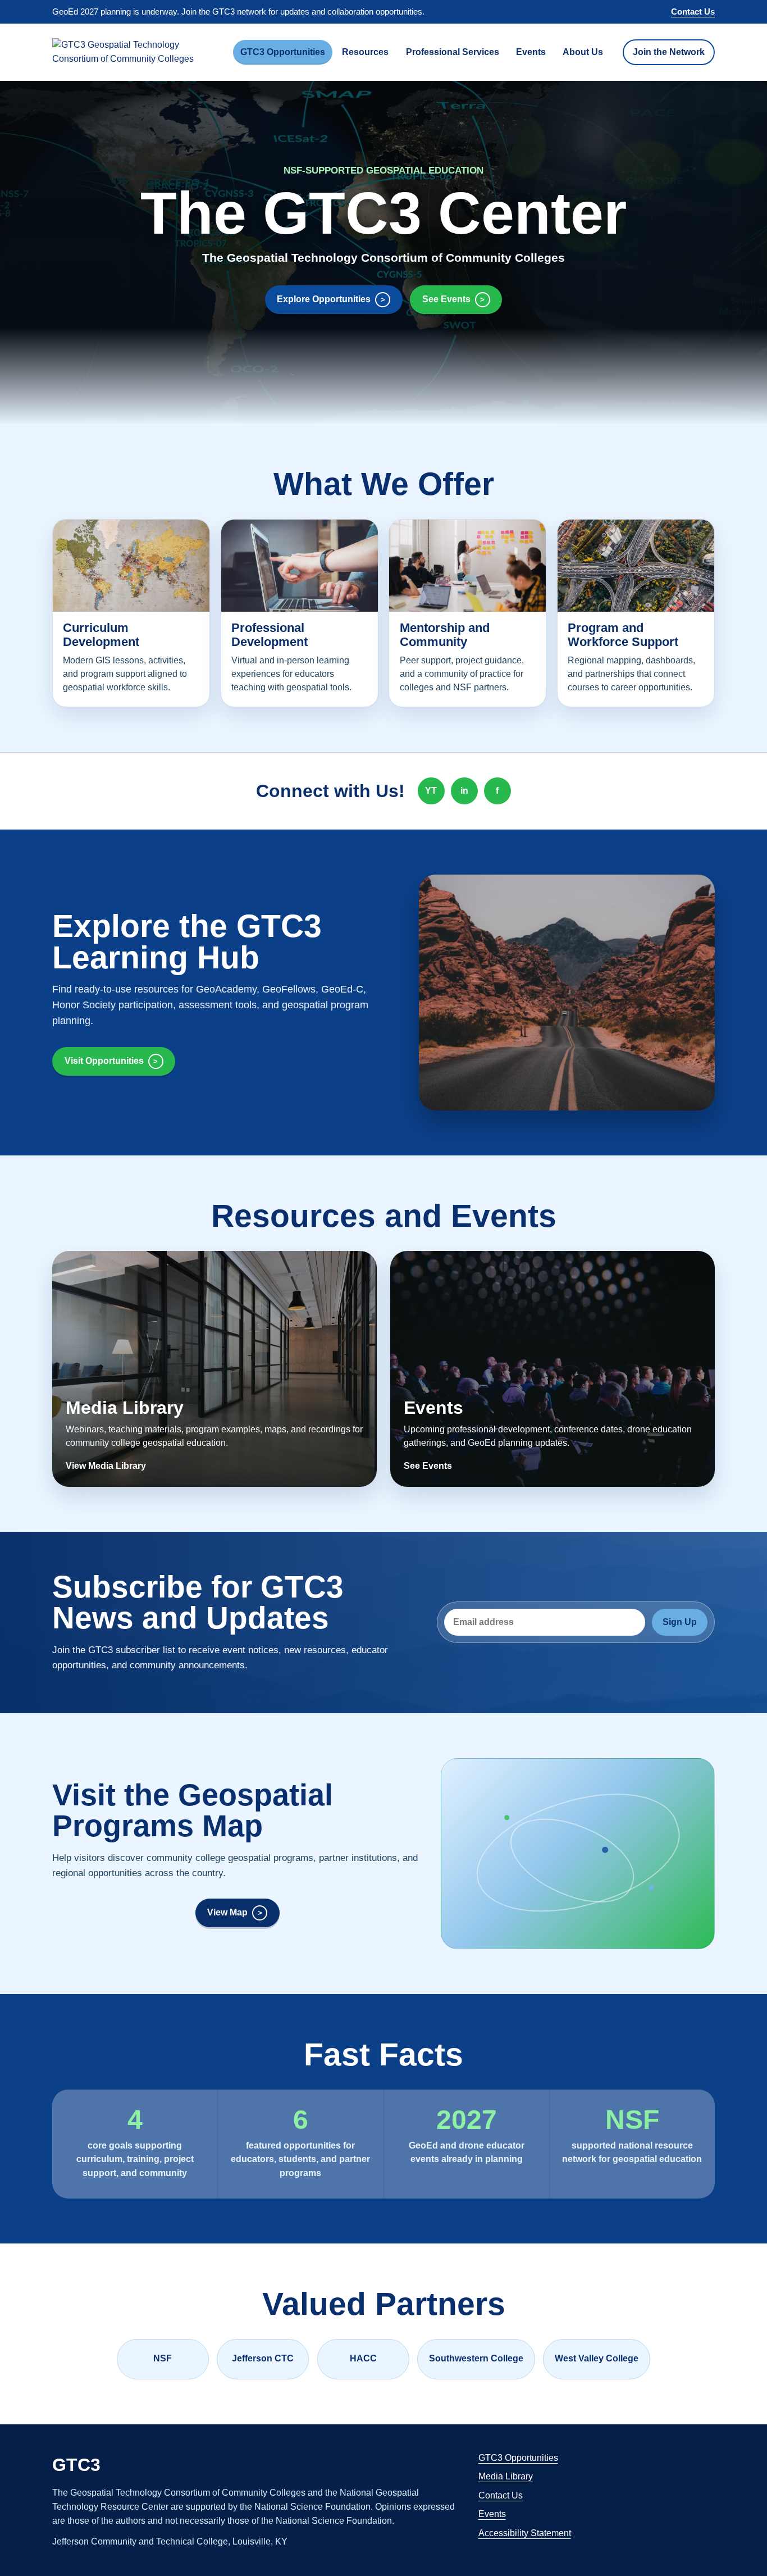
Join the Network (669, 52)
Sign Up (680, 1622)
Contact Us (693, 12)
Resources (365, 52)
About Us (583, 52)
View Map (227, 1912)
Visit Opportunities (104, 1061)
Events (531, 52)
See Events (446, 299)
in (464, 791)
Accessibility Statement (525, 2533)
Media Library (506, 2476)
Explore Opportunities (324, 299)
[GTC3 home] (136, 52)
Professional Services (453, 52)
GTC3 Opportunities (283, 52)
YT (431, 791)
